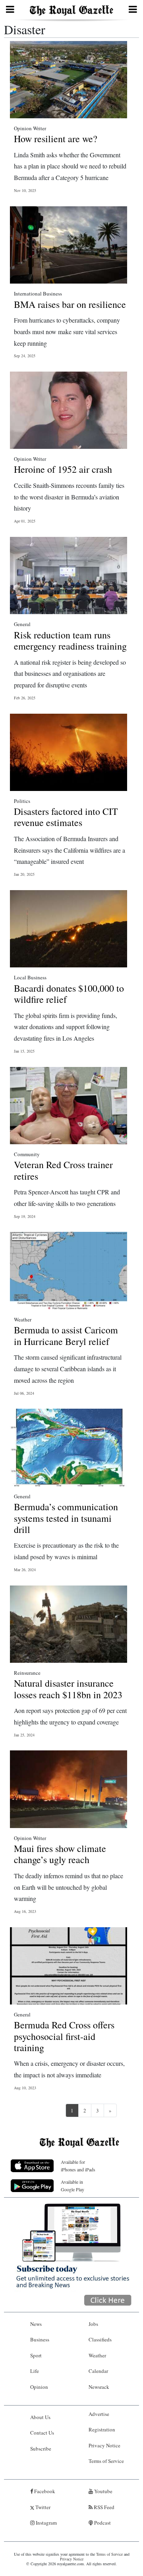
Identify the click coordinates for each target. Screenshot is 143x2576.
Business (40, 2339)
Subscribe (41, 2449)
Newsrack (99, 2387)
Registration (102, 2429)
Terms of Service (106, 2461)
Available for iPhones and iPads (78, 2166)
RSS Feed (103, 2507)
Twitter (42, 2507)
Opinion (39, 2387)
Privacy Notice (104, 2445)
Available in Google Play (72, 2185)
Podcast (102, 2523)
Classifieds (100, 2339)
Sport (36, 2355)
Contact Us (42, 2433)
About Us (40, 2417)
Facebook (44, 2491)
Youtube (103, 2491)
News (36, 2324)
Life (35, 2371)
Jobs (93, 2324)
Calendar (98, 2371)
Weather (97, 2355)
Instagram (46, 2523)
